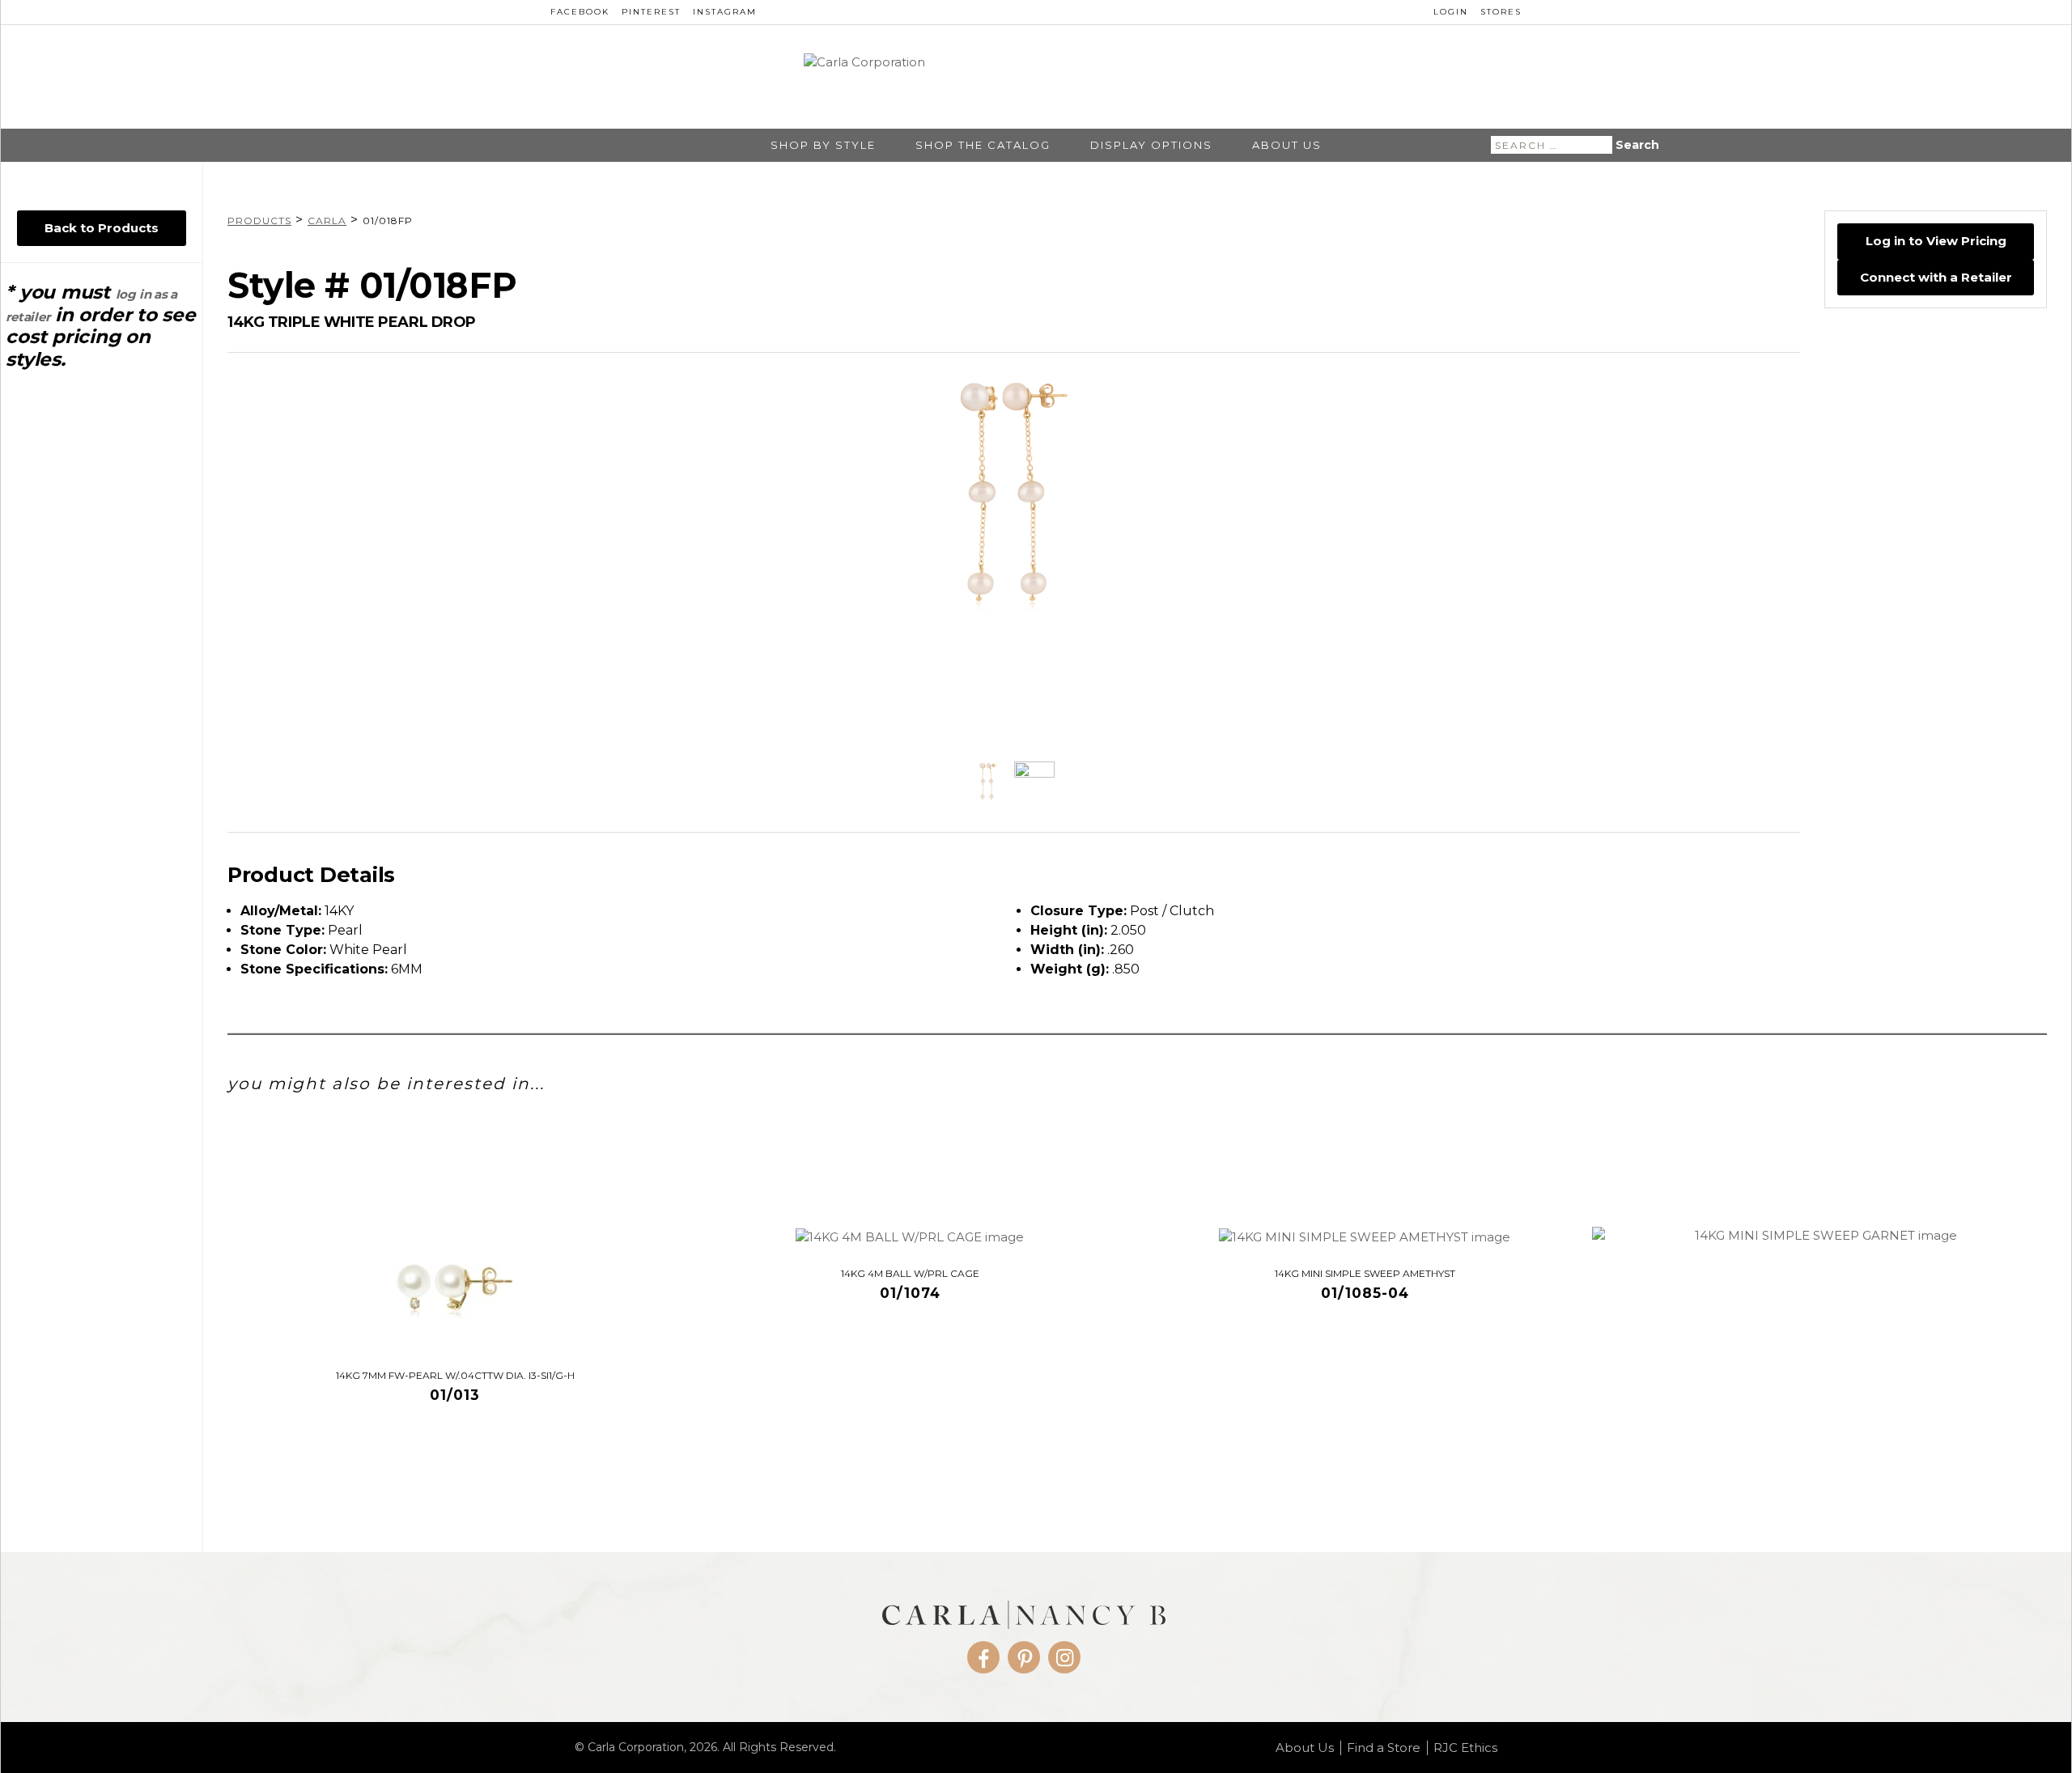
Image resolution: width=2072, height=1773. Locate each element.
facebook (580, 12)
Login (1451, 12)
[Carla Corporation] (1036, 77)
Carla (327, 221)
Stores (1501, 12)
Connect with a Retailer (1936, 276)
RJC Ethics (1465, 1748)
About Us (1287, 145)
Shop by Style (823, 145)
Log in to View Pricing (1936, 241)
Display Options (1151, 145)
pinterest (651, 12)
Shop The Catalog (983, 145)
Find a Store (1384, 1748)
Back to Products (102, 228)
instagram (725, 12)
